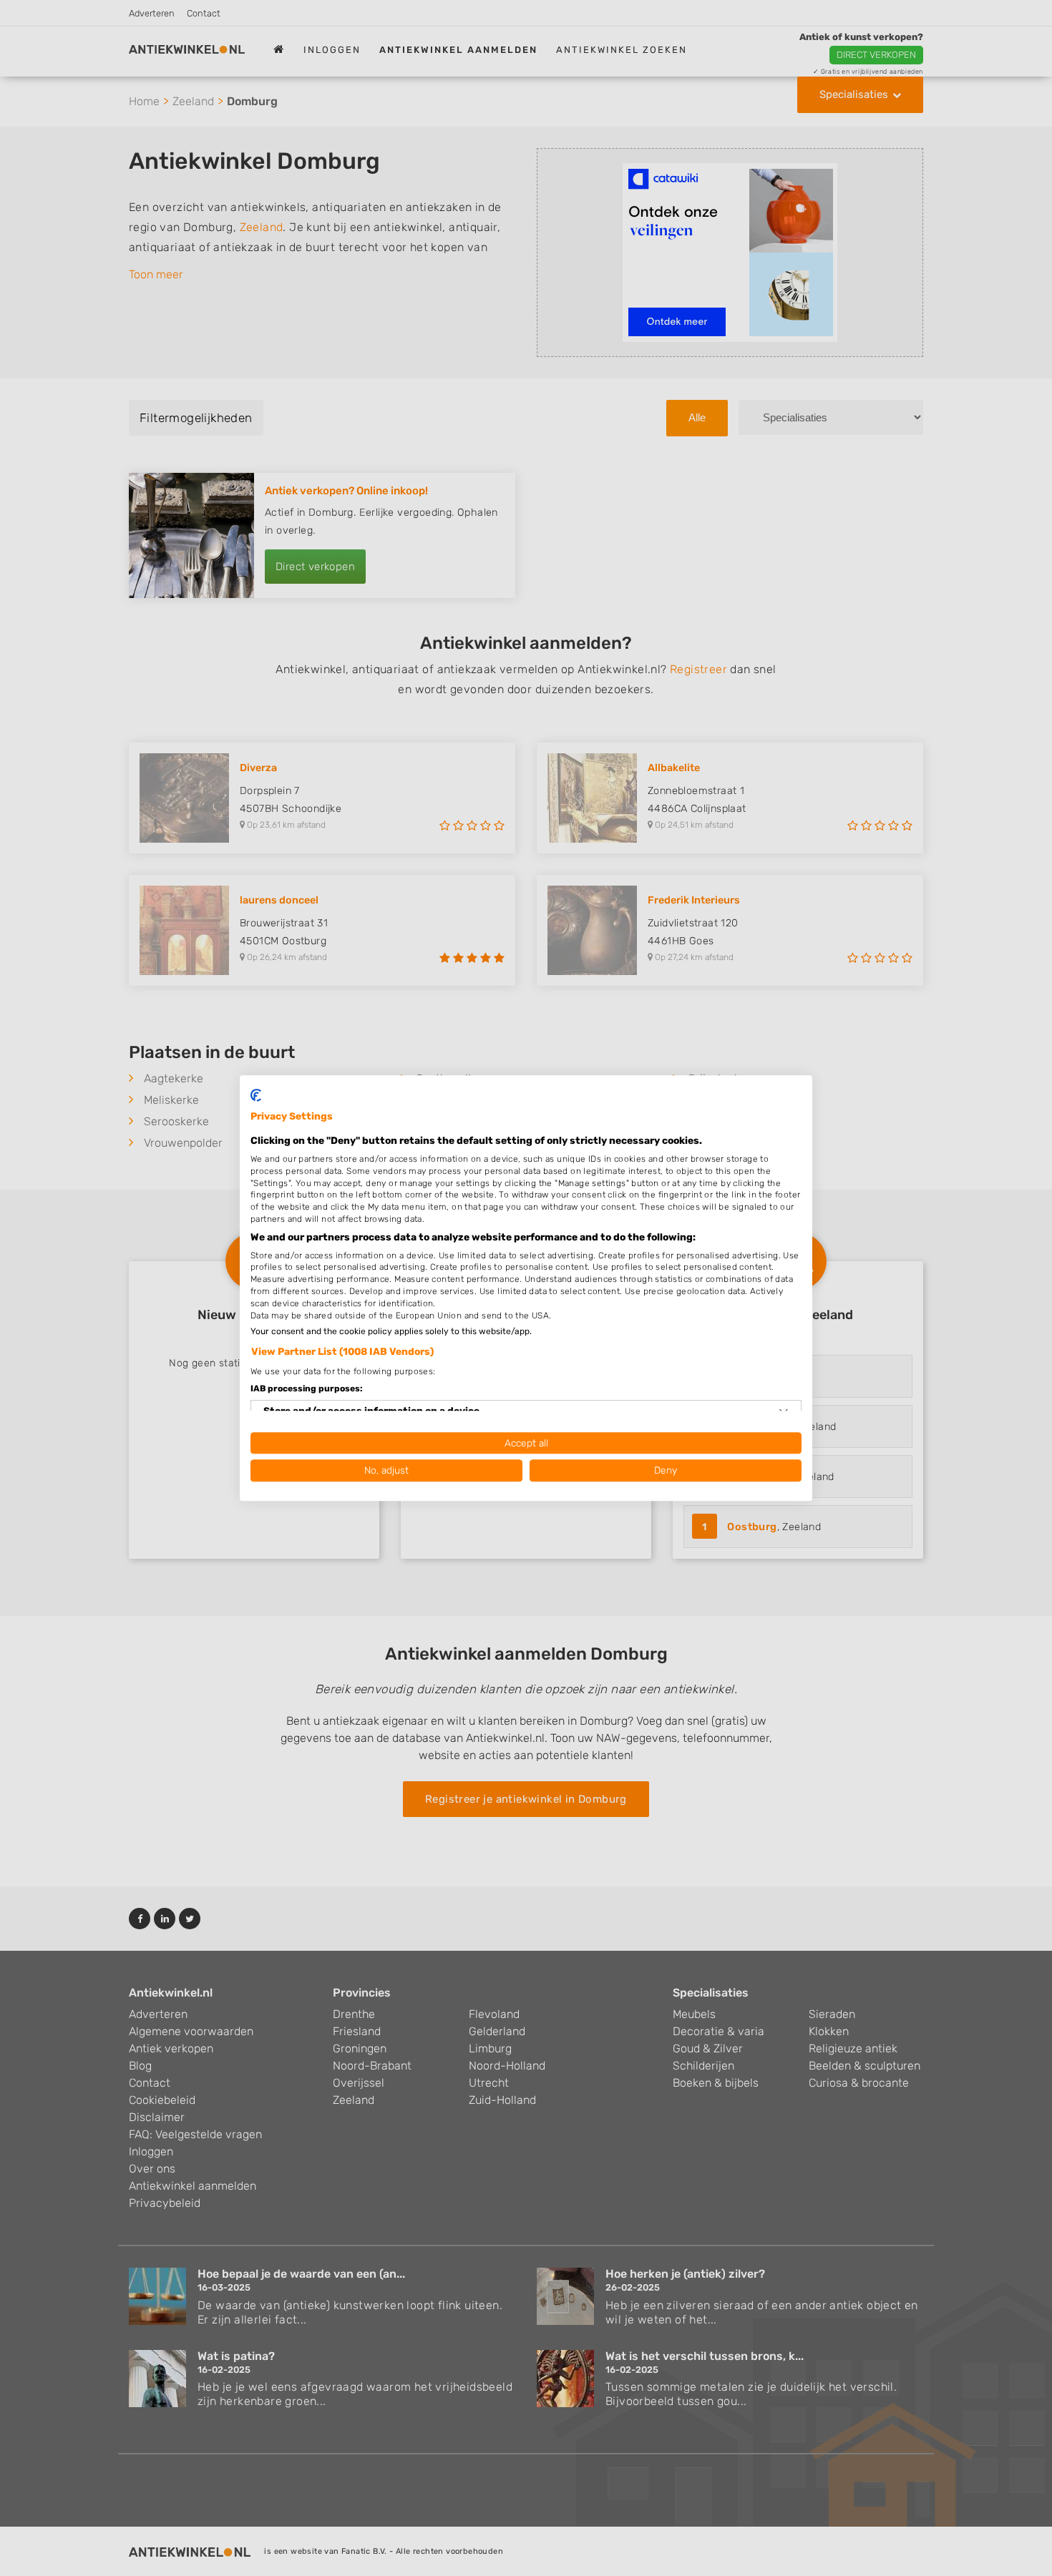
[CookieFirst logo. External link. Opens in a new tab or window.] (256, 1095)
